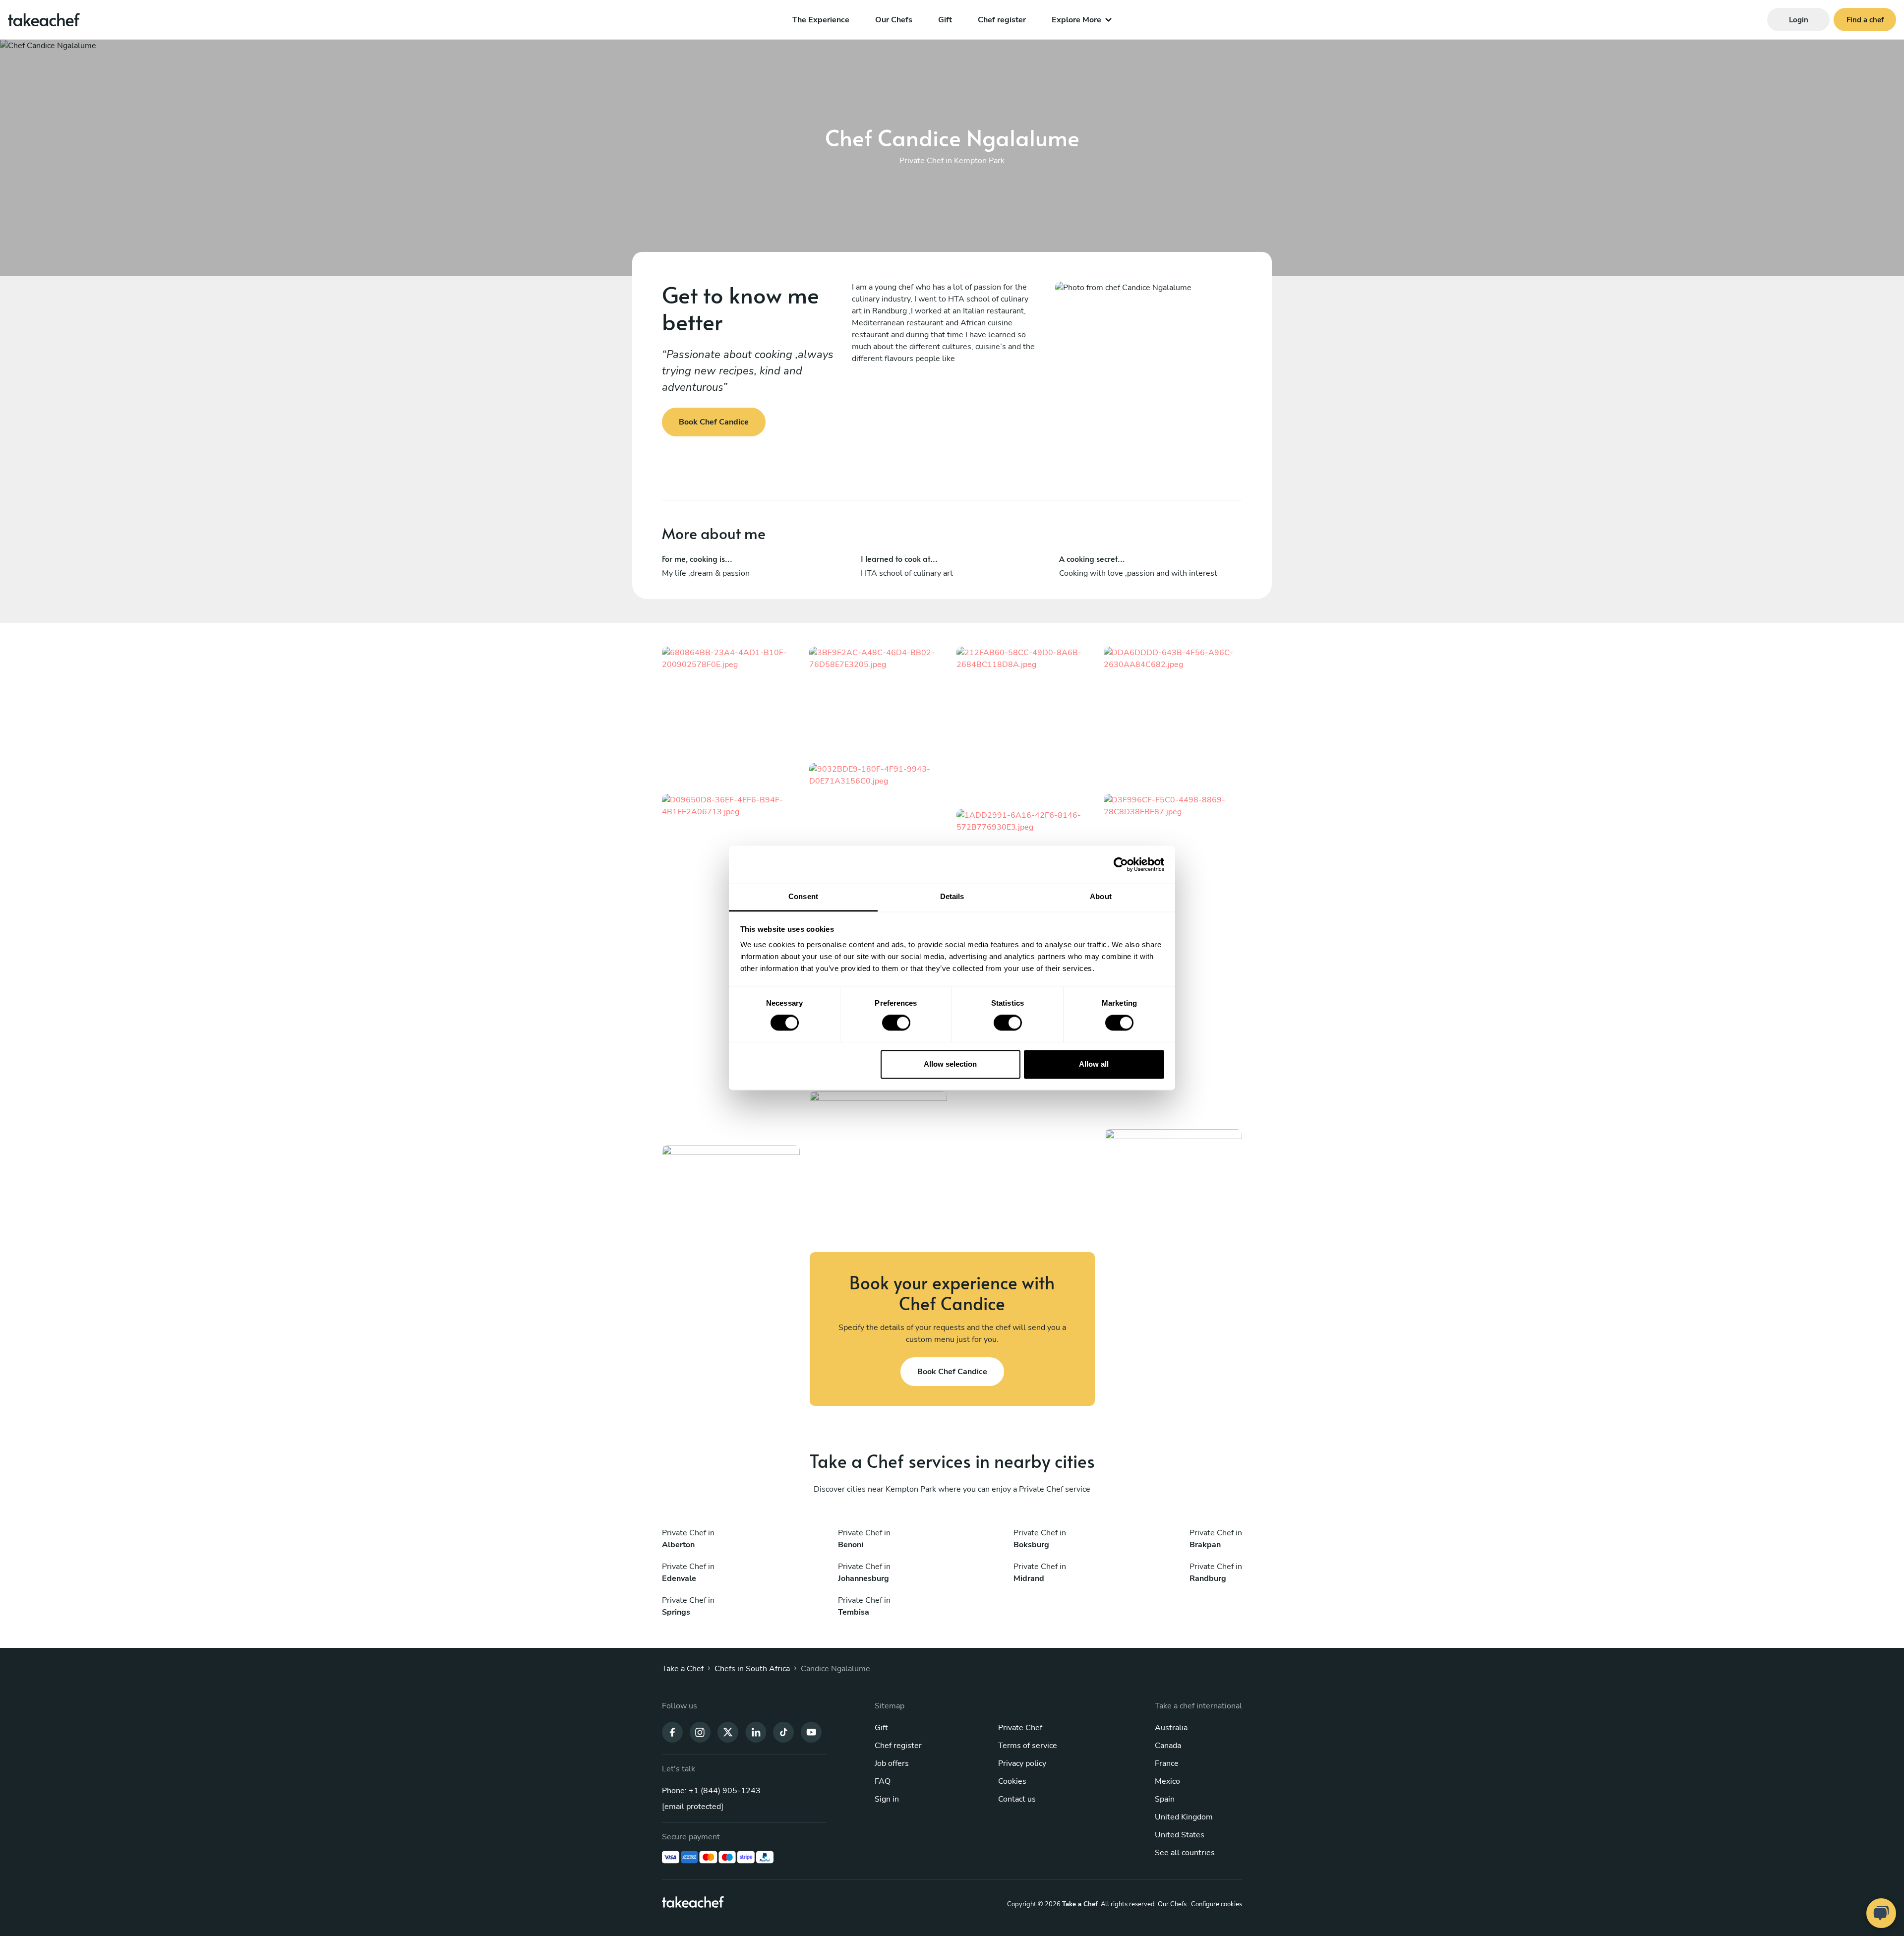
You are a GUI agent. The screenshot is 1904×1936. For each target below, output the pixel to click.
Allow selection (950, 1064)
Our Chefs (894, 20)
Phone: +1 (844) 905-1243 (711, 1791)
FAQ (883, 1781)
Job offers (892, 1763)
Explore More (1076, 20)
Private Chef (1020, 1728)
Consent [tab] (803, 896)
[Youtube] (811, 1731)
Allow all (1094, 1064)
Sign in (887, 1799)
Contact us (1017, 1799)
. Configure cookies (1215, 1904)
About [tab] (1101, 896)
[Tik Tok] (783, 1731)
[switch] (896, 1023)
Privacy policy (1022, 1763)
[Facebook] (672, 1731)
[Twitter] (728, 1731)
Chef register (1002, 20)
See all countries (1185, 1853)
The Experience (821, 20)
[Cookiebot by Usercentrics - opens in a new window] (1121, 864)
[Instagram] (700, 1731)
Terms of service (1028, 1746)
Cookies (1012, 1781)
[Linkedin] (756, 1731)
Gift (945, 20)
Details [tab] (952, 896)
